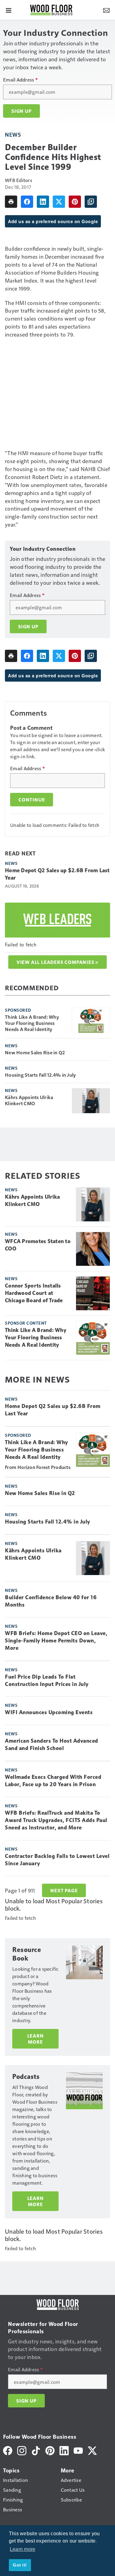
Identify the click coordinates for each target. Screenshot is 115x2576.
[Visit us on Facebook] (8, 2450)
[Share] (27, 202)
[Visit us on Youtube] (78, 2450)
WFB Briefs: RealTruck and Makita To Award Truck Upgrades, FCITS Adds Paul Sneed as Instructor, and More (56, 1820)
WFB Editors (19, 180)
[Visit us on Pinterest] (50, 2450)
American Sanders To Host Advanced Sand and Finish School (52, 1745)
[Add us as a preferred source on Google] (91, 202)
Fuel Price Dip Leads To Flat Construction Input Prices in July (47, 1680)
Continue (32, 800)
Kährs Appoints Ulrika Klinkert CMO (29, 1100)
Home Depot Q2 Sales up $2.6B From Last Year (57, 874)
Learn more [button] (23, 2549)
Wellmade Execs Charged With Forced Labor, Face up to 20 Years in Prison (53, 1781)
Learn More (36, 2039)
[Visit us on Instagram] (22, 2450)
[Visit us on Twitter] (92, 2450)
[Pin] (75, 202)
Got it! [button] (20, 2565)
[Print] (11, 202)
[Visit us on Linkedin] (64, 2450)
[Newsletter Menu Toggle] (106, 10)
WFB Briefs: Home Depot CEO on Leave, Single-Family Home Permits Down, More (56, 1641)
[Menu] (9, 10)
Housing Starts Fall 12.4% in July (40, 1075)
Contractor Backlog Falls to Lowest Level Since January (57, 1860)
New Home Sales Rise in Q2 (35, 1052)
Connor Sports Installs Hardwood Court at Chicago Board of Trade (34, 1293)
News (13, 134)
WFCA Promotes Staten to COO (38, 1245)
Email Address (20, 80)
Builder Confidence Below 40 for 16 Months (51, 1601)
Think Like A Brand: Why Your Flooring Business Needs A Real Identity (32, 1023)
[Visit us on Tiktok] (36, 2450)
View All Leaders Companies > (57, 962)
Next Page (64, 1890)
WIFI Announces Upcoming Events (49, 1712)
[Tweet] (59, 202)
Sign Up (21, 111)
